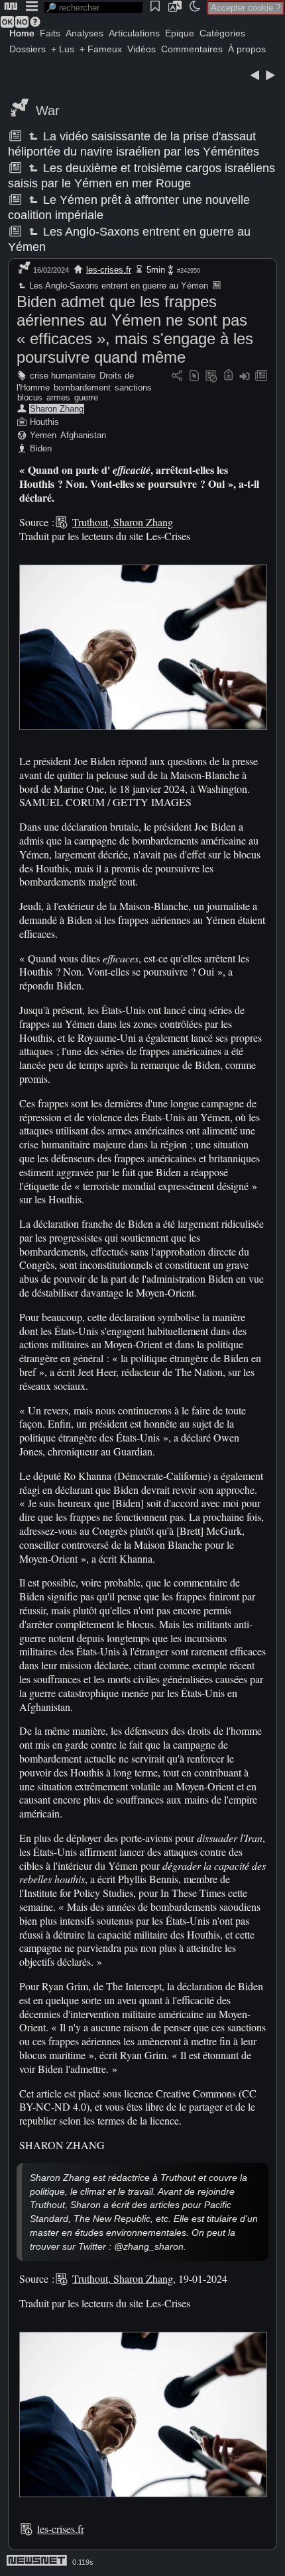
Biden (41, 448)
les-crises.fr (109, 270)
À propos (247, 49)
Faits (50, 33)
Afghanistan (83, 435)
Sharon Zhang (57, 409)
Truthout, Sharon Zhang (123, 522)
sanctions (133, 388)
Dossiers (28, 49)
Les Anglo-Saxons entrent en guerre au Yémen (118, 286)
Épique (180, 33)
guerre (86, 397)
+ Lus (63, 49)
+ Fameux (101, 49)
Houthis (44, 422)
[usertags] (194, 376)
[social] (177, 376)
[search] (93, 8)
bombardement (82, 388)
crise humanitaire (63, 376)
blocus (30, 397)
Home (22, 33)
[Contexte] (211, 376)
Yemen (43, 435)
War (48, 111)
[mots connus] (228, 376)
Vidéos (142, 49)
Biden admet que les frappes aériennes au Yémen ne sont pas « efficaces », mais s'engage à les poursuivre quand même (135, 329)
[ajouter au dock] (245, 376)
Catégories (222, 33)
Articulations (134, 33)
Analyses (85, 33)
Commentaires (192, 49)
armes (58, 397)
